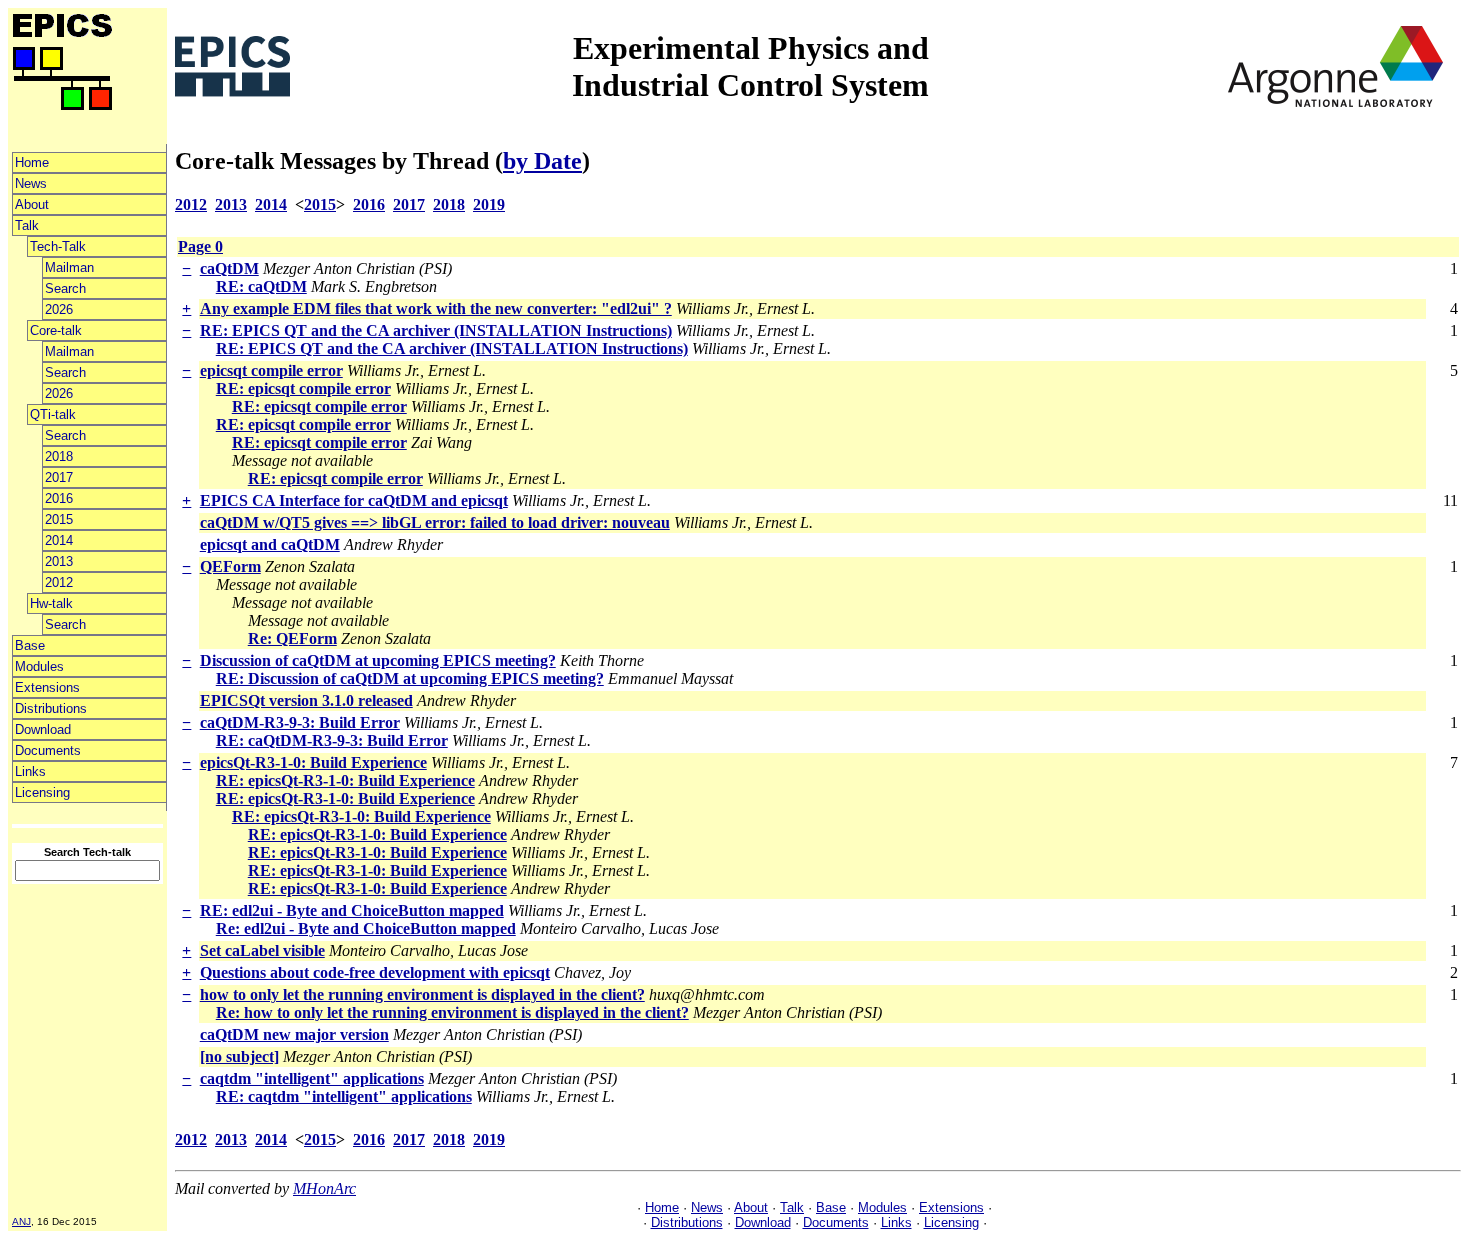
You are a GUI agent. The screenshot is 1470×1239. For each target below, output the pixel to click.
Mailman (69, 267)
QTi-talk (53, 414)
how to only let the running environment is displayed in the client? (422, 994)
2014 (59, 540)
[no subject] (239, 1056)
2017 (59, 477)
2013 (59, 561)
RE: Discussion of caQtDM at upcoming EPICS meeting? (410, 678)
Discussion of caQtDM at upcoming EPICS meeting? (378, 660)
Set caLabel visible (262, 950)
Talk (27, 225)
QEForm (230, 566)
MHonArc (324, 1188)
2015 (59, 519)
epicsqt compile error (271, 370)
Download (43, 729)
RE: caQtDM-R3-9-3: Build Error (332, 740)
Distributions (51, 708)
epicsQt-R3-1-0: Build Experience (313, 762)
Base (30, 645)
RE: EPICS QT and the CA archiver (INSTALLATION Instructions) (436, 330)
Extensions (47, 687)
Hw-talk (51, 603)
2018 (59, 456)
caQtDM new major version (294, 1034)
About (32, 204)
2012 (59, 582)
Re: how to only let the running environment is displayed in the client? (452, 1012)
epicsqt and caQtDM (270, 544)
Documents (48, 750)
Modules (39, 666)
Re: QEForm (292, 638)
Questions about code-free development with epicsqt (375, 972)
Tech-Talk (58, 246)
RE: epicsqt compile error (303, 388)
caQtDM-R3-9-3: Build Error (300, 722)
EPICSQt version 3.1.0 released (306, 700)
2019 (489, 204)
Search (65, 288)
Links (30, 771)
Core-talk (56, 330)
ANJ (21, 1221)
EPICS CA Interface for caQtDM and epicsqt (354, 500)
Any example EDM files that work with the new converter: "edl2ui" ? (436, 308)
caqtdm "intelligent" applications (312, 1078)
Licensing (42, 792)
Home (32, 162)
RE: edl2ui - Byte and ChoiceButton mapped (352, 910)
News (31, 183)
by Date (542, 161)
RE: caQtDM (261, 286)
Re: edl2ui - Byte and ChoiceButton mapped (366, 928)
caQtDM (229, 268)
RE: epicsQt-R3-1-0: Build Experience (345, 780)
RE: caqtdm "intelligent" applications (344, 1096)
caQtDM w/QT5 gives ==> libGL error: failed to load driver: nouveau (435, 522)
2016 (59, 498)
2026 (59, 309)
